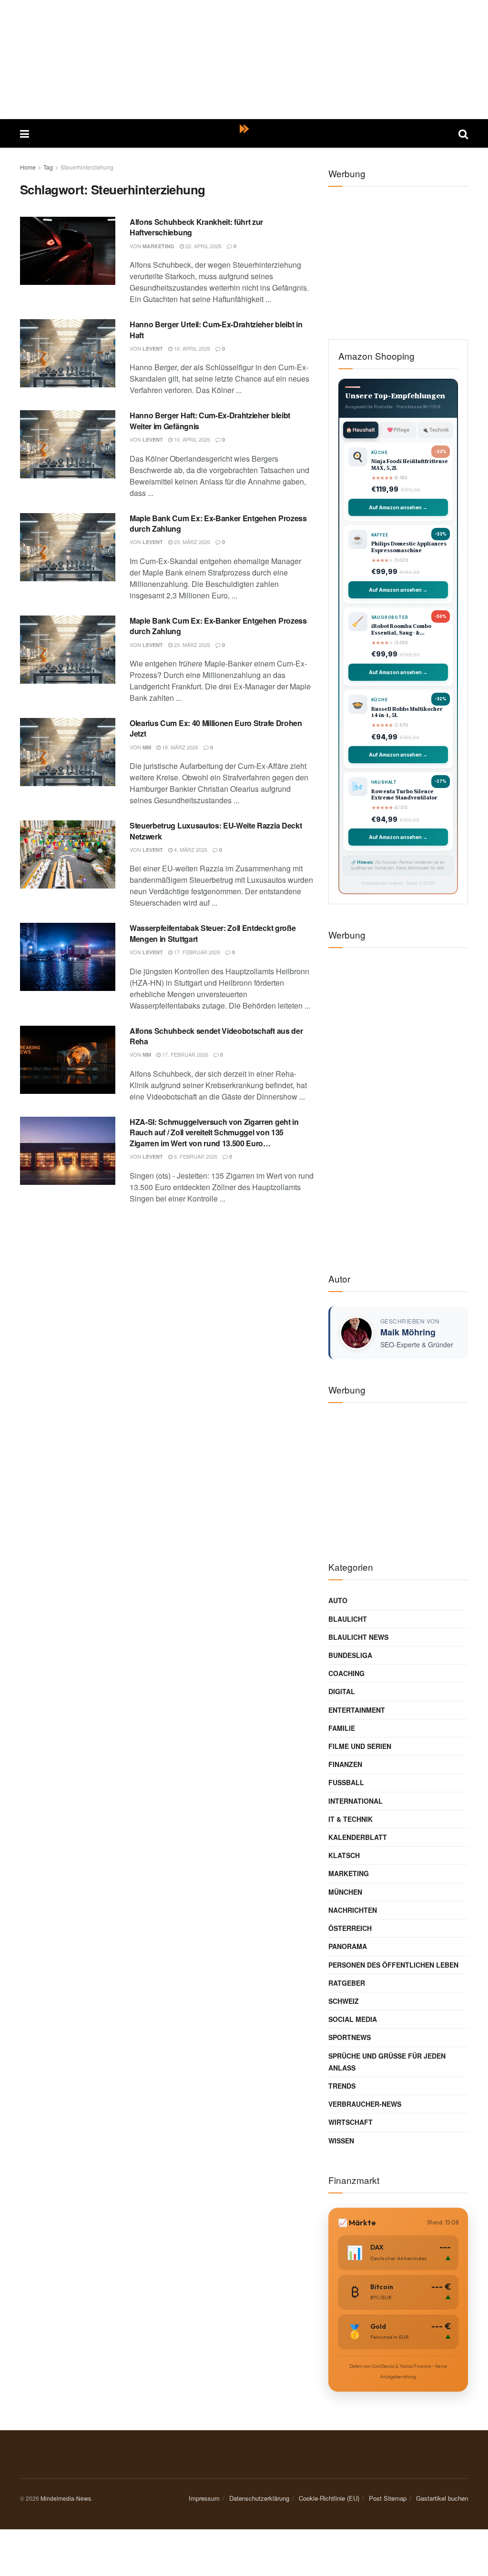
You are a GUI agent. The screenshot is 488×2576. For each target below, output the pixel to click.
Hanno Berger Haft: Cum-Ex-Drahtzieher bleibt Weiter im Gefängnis (210, 420)
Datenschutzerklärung (259, 2498)
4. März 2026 (190, 849)
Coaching (346, 1673)
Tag (48, 167)
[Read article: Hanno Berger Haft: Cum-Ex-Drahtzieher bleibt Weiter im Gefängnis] (68, 444)
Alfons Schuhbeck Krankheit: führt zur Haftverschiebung (196, 227)
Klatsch (344, 1855)
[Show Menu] (25, 133)
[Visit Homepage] (244, 133)
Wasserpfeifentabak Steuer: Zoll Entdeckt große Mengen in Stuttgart (213, 933)
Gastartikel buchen (442, 2498)
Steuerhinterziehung (87, 167)
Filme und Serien (360, 1746)
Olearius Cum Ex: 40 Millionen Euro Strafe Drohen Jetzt (216, 728)
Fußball (346, 1782)
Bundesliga (350, 1655)
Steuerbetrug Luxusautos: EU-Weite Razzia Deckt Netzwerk (216, 831)
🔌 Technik (436, 430)
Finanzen (345, 1764)
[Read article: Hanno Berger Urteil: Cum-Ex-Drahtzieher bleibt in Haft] (68, 353)
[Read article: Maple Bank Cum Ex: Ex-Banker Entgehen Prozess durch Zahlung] (68, 547)
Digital (342, 1691)
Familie (342, 1728)
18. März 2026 (179, 747)
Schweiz (344, 2001)
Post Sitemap (388, 2498)
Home (28, 167)
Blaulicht (348, 1619)
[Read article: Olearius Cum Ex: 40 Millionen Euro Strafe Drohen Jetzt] (68, 752)
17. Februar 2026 (196, 952)
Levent (153, 349)
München (345, 1892)
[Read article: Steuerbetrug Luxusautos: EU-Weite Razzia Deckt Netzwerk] (68, 854)
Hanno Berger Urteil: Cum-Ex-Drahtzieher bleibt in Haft (216, 329)
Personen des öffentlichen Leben (393, 1965)
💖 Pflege (398, 430)
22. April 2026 (203, 246)
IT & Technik (351, 1819)
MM (147, 747)
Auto (338, 1600)
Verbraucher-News (365, 2104)
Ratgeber (347, 1983)
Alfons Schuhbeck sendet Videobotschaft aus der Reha (216, 1036)
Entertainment (357, 1710)
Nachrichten (353, 1910)
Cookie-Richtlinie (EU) (329, 2498)
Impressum (204, 2498)
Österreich (350, 1928)
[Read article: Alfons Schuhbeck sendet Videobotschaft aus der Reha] (68, 1060)
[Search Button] (463, 133)
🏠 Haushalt (361, 430)
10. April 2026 (191, 348)
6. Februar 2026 (195, 1156)
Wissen (341, 2141)
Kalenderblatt (358, 1837)
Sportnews (350, 2037)
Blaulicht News (358, 1637)
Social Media (353, 2019)
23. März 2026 (191, 542)
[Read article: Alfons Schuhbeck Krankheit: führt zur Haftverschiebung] (68, 251)
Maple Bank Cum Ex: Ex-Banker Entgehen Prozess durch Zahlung (218, 523)
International (356, 1801)
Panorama (348, 1946)
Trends (342, 2086)
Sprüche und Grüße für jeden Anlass (387, 2062)
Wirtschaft (351, 2122)
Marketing (158, 246)
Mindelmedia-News (66, 2498)
